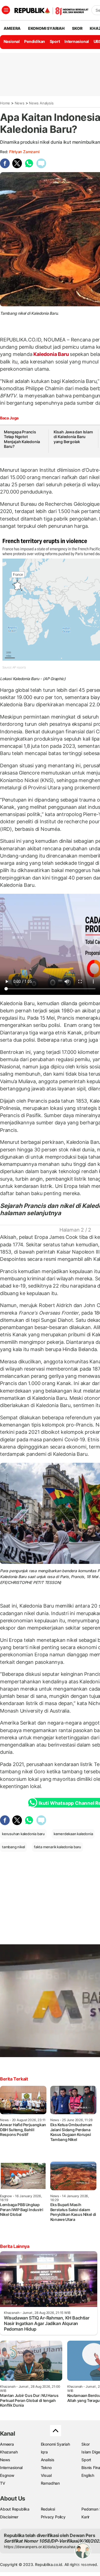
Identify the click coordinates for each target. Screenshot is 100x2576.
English (88, 2475)
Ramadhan (50, 2483)
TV (3, 2483)
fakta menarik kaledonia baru (57, 1847)
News (20, 103)
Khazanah (9, 2452)
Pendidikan (35, 41)
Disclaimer (9, 2517)
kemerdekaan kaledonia (73, 1834)
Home (5, 103)
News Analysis (41, 103)
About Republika (15, 2509)
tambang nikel (13, 1847)
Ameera (7, 2444)
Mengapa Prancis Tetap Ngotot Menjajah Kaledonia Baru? (22, 439)
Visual (46, 2475)
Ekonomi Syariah (46, 28)
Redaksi (48, 2509)
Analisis (48, 2460)
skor (77, 28)
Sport (55, 41)
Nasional (12, 41)
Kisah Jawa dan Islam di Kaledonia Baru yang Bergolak (73, 437)
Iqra (44, 2452)
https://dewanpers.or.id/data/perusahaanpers (45, 2547)
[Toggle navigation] (6, 10)
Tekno (46, 2468)
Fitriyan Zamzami (24, 152)
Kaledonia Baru (51, 354)
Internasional (77, 41)
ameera (12, 28)
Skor (85, 2444)
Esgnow (7, 2475)
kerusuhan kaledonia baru (23, 1834)
